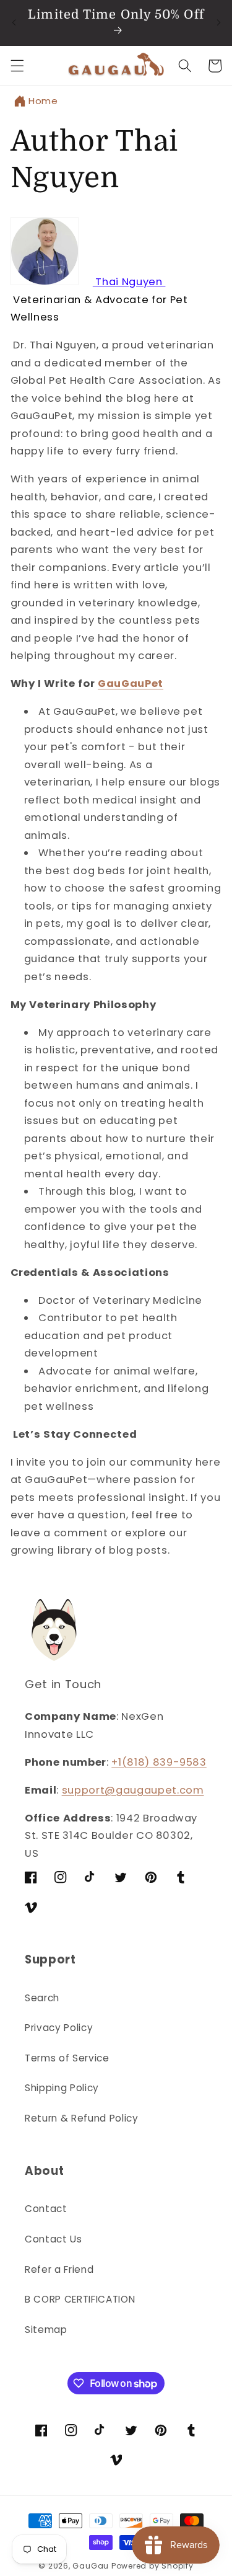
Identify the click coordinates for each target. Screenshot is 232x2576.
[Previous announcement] (14, 23)
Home (43, 101)
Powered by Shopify (153, 2566)
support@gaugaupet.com (133, 1790)
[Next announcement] (218, 23)
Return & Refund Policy (82, 2118)
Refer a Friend (59, 2269)
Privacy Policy (59, 2028)
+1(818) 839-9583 (159, 1762)
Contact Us (54, 2239)
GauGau (91, 2566)
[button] (17, 66)
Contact (46, 2209)
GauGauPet (131, 684)
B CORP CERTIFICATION (80, 2299)
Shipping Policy (62, 2088)
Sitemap (46, 2330)
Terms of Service (67, 2058)
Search (42, 1998)
